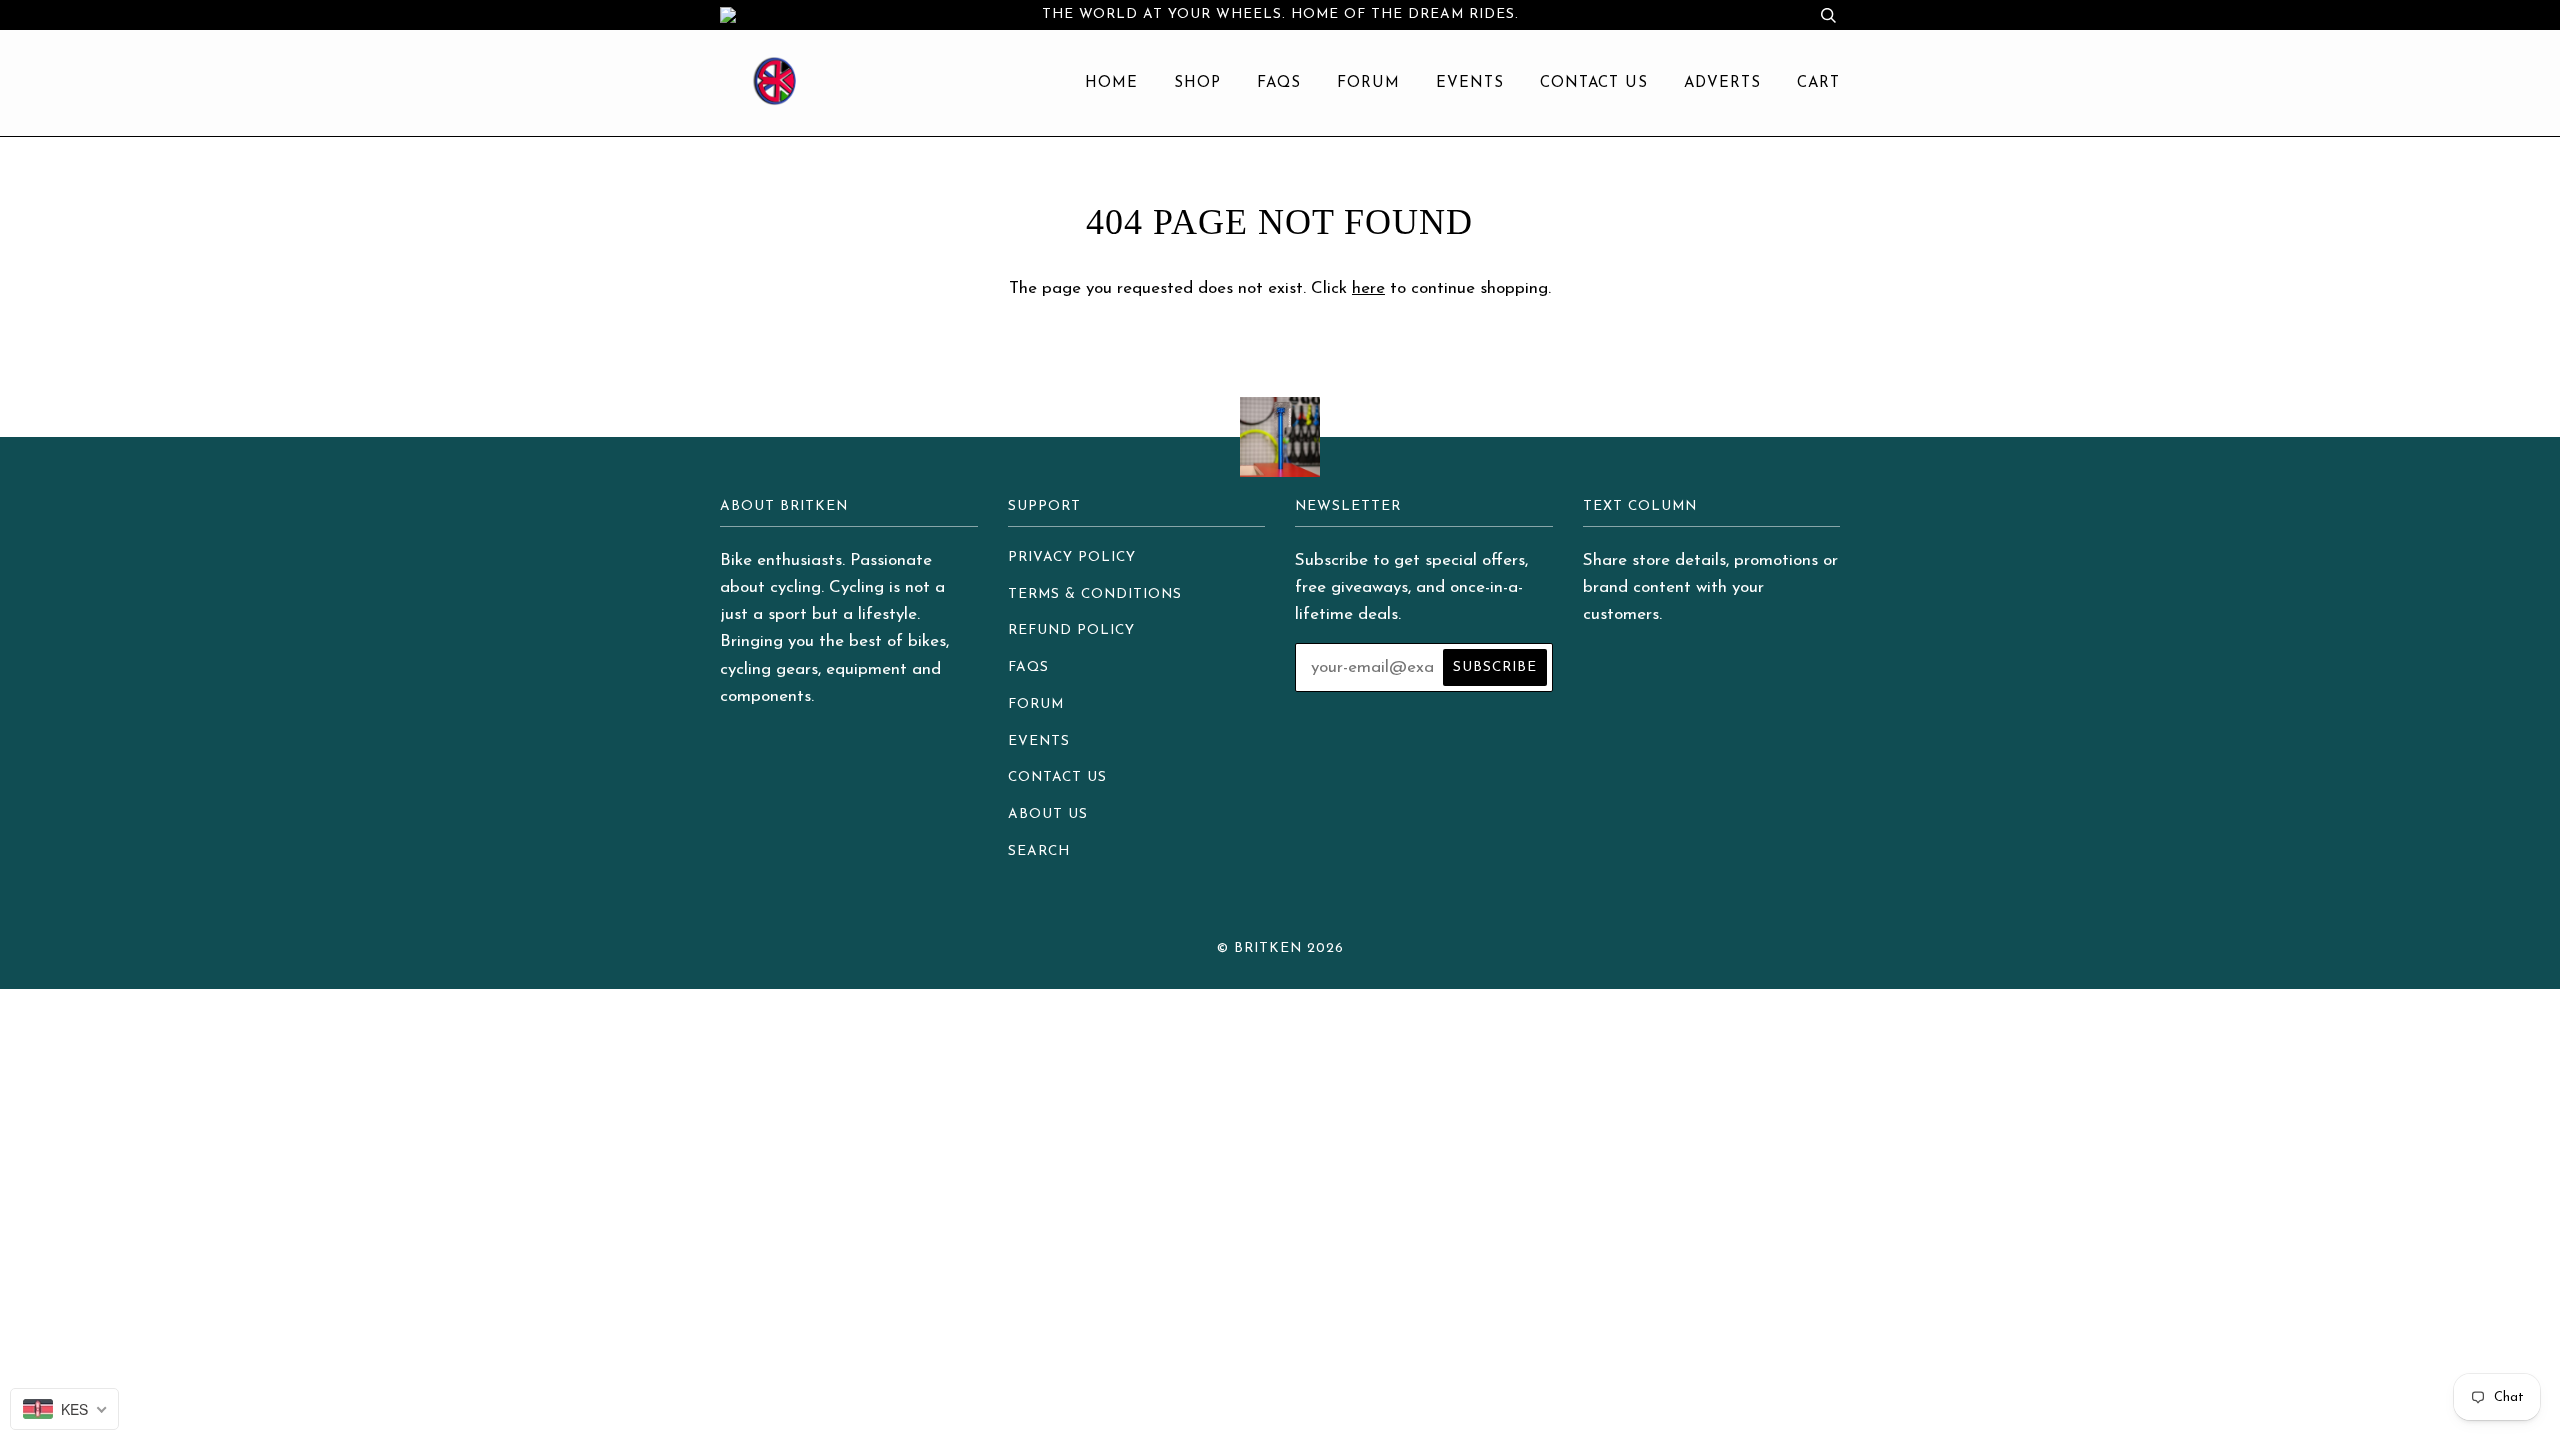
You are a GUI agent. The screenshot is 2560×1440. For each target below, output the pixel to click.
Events (1470, 83)
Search (1039, 851)
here (1368, 288)
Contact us (1594, 83)
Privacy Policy (1072, 557)
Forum (1368, 83)
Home (1111, 83)
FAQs (1279, 83)
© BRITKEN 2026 (1280, 948)
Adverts (1722, 83)
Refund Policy (1071, 630)
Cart (1818, 83)
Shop (1197, 83)
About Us (1048, 814)
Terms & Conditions (1095, 594)
